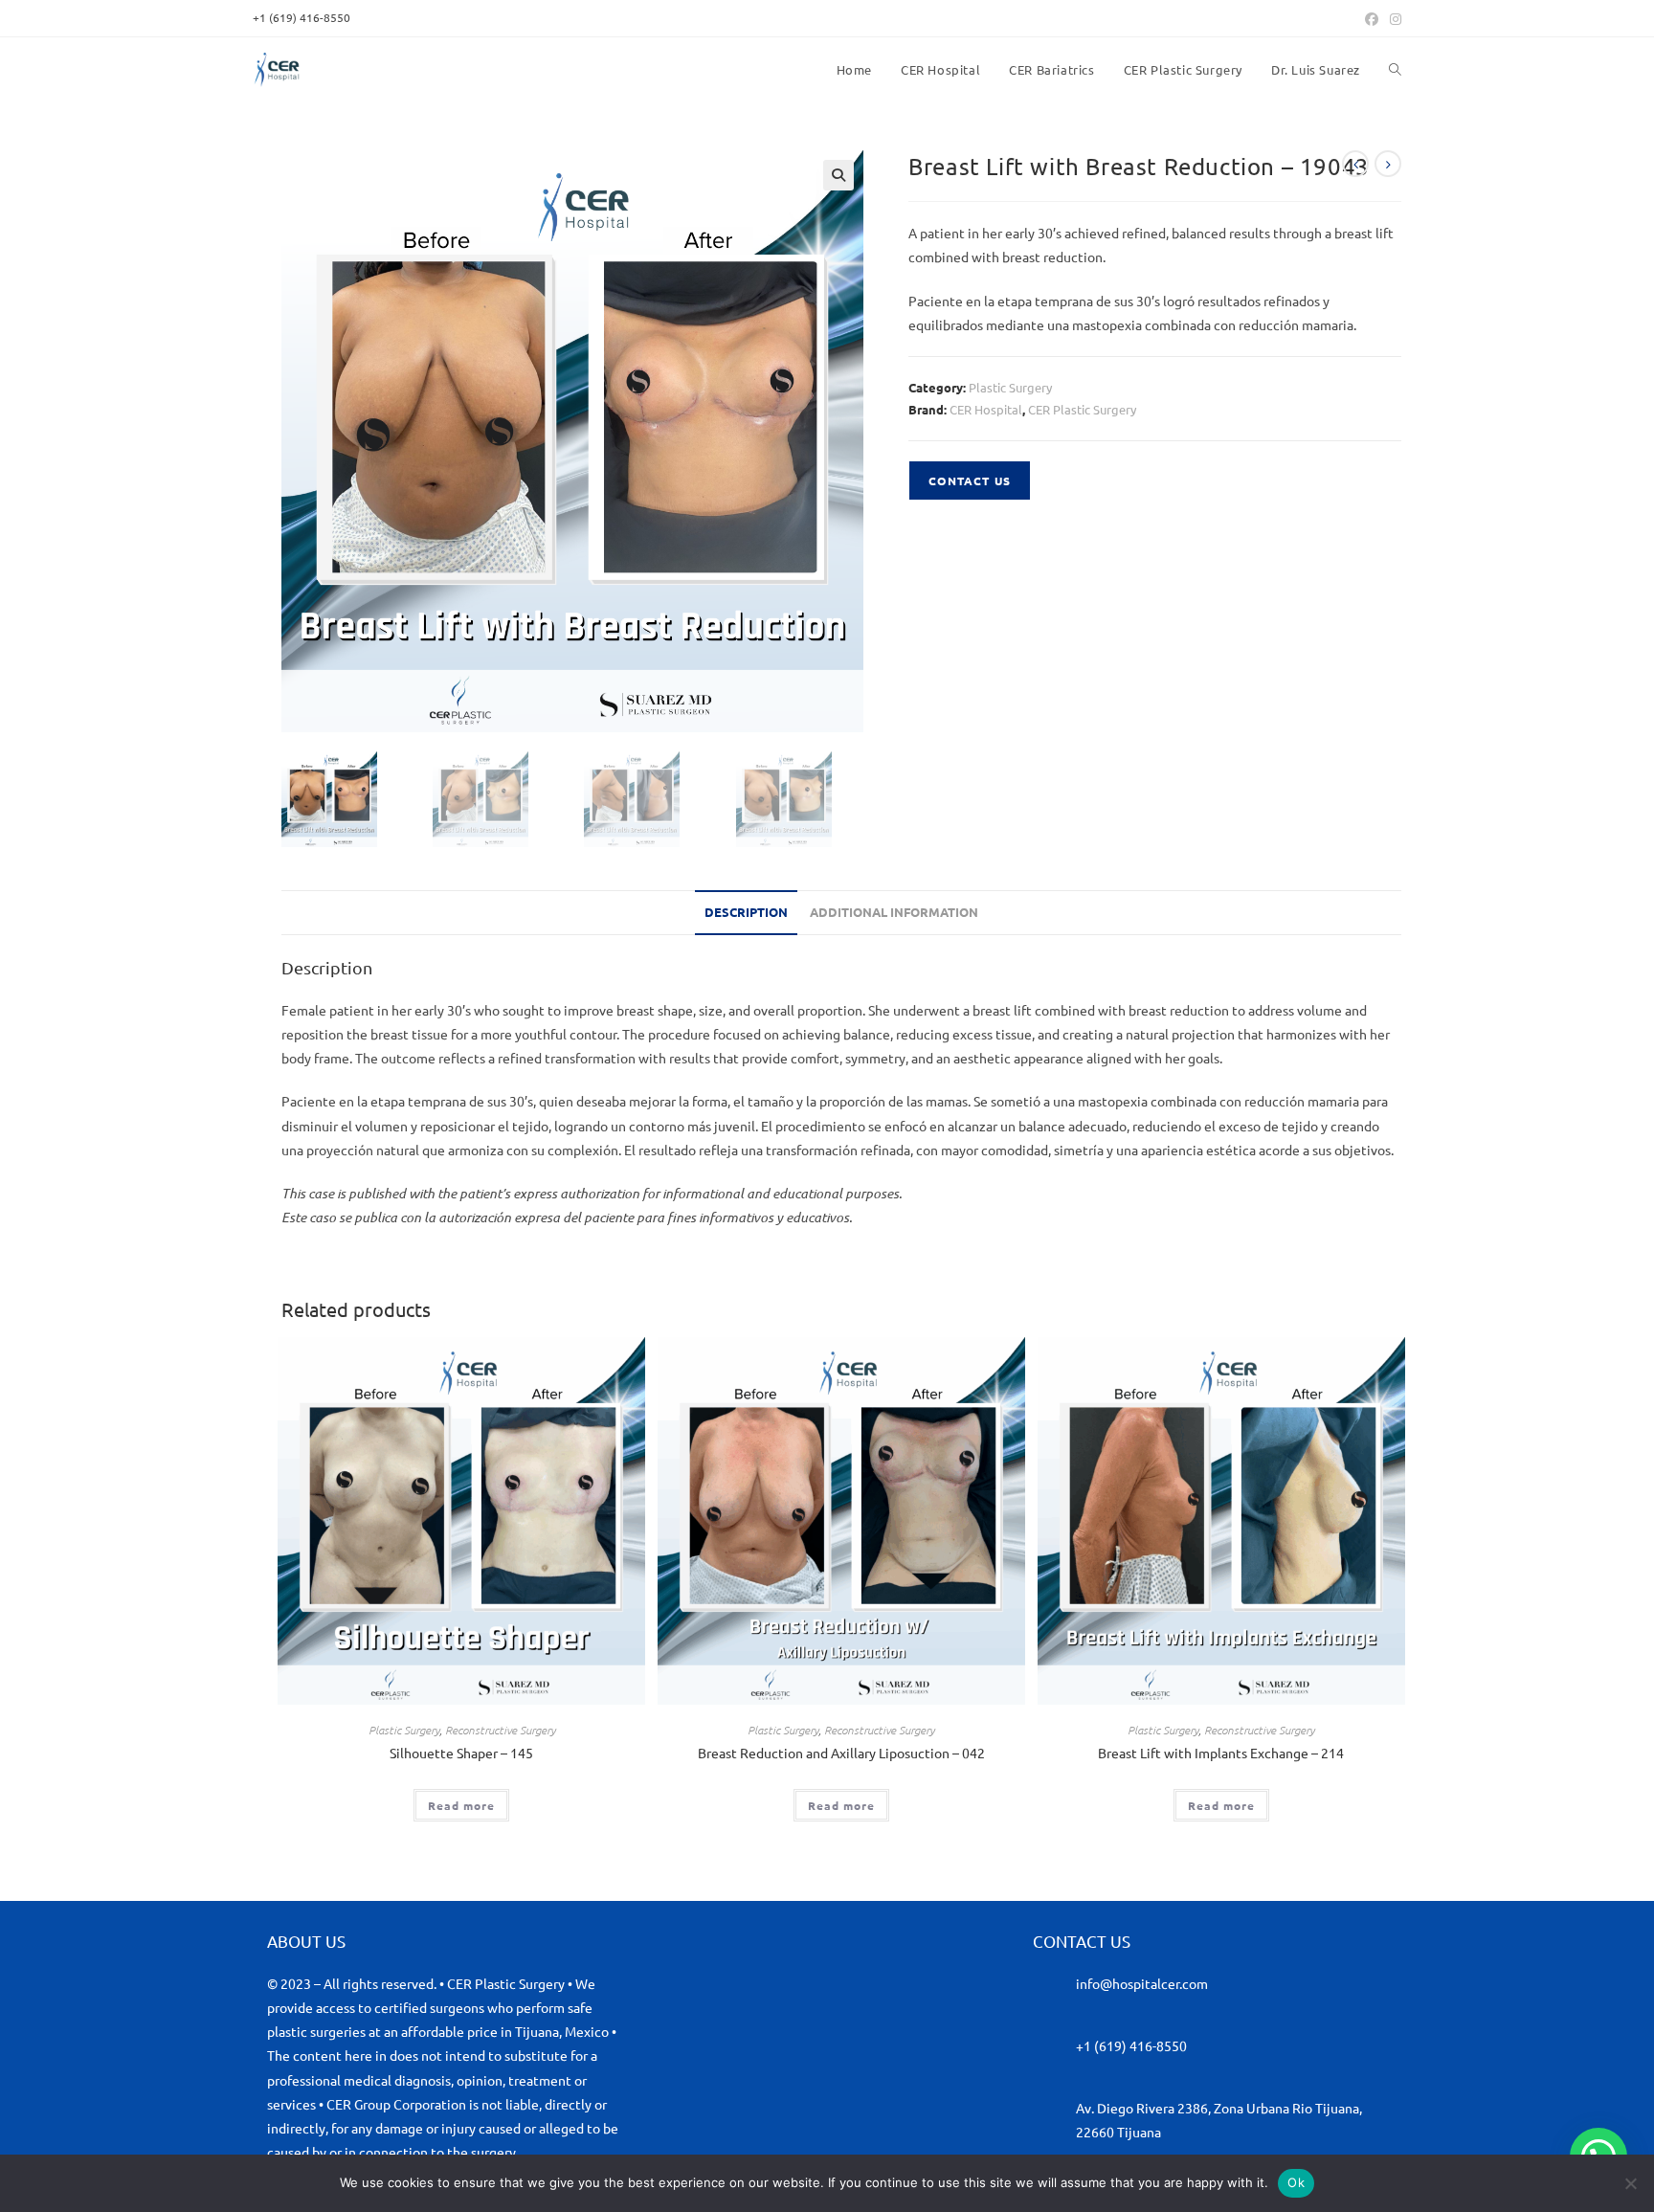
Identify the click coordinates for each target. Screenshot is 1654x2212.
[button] (838, 175)
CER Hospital (986, 409)
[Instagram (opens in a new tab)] (1393, 18)
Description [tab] (746, 912)
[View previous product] (1355, 164)
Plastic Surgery (1010, 387)
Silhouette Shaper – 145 (461, 1753)
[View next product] (1388, 164)
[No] (1630, 2183)
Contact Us (970, 480)
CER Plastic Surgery (1082, 409)
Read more (461, 1805)
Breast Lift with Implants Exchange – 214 (1221, 1753)
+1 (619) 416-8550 (1131, 2045)
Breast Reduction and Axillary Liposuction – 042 (841, 1753)
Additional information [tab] (894, 912)
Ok (1296, 2182)
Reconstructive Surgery (500, 1730)
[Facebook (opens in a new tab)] (1372, 18)
